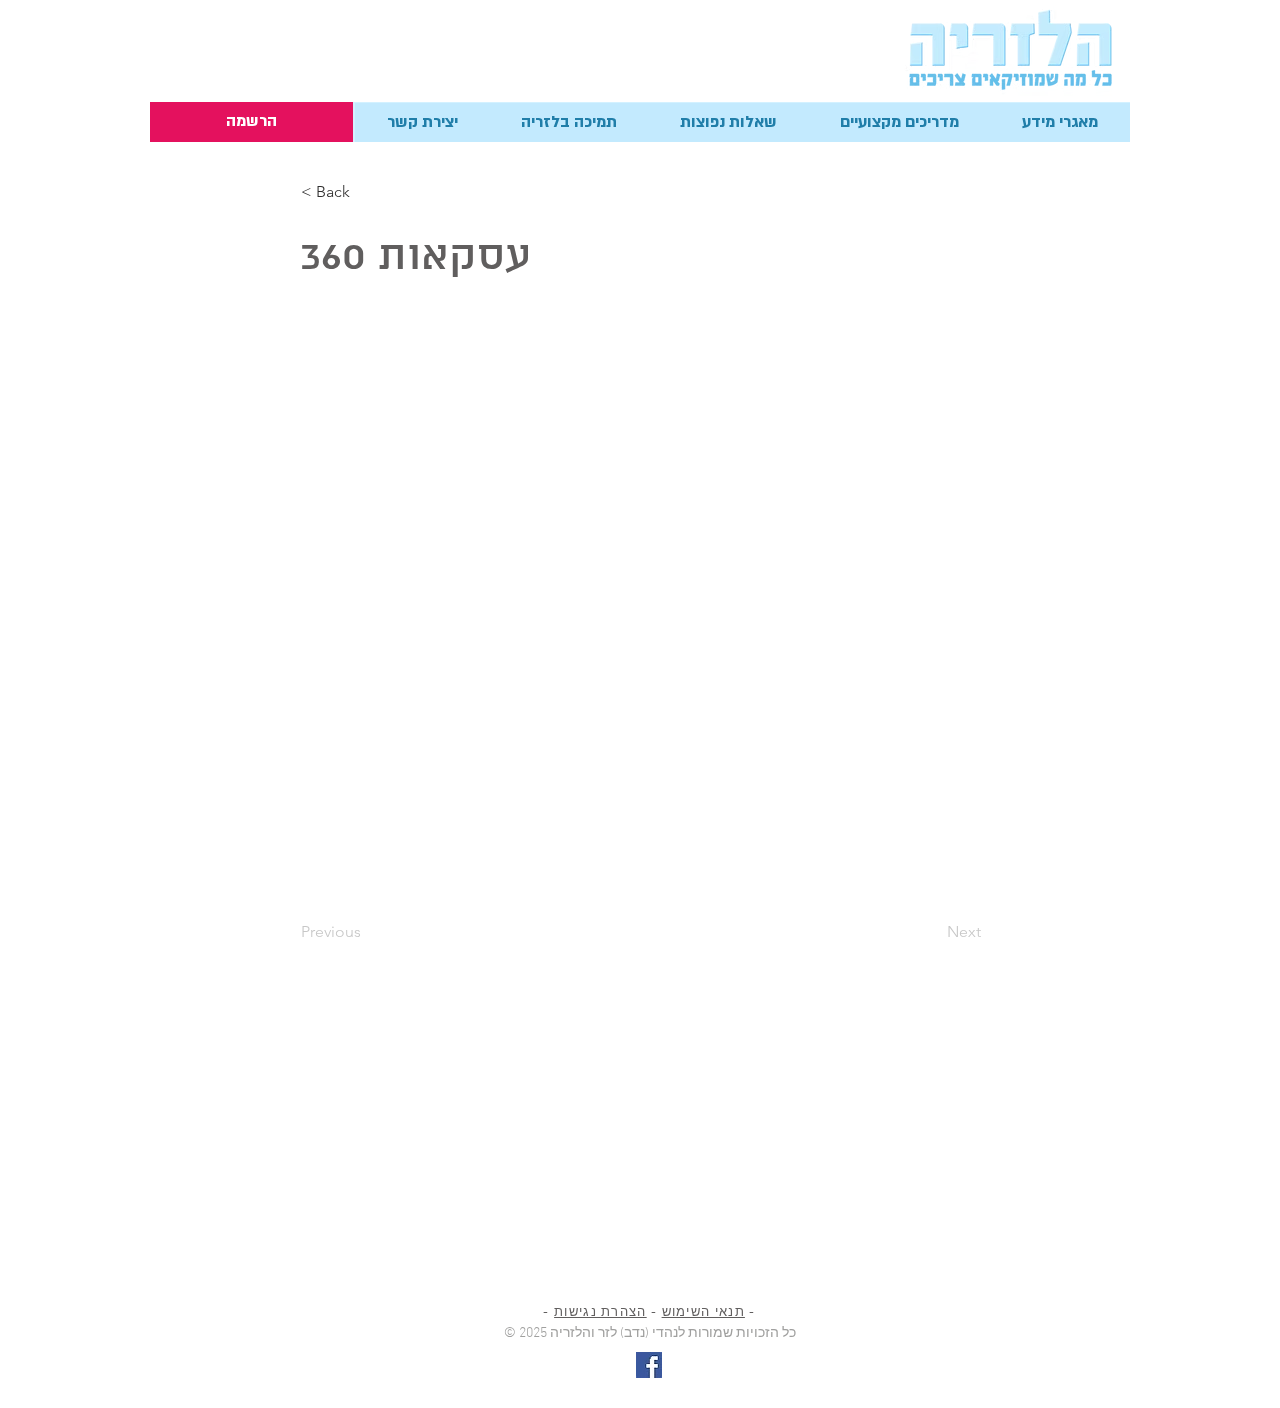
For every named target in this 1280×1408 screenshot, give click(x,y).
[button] (422, 122)
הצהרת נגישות (600, 1313)
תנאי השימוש (703, 1313)
